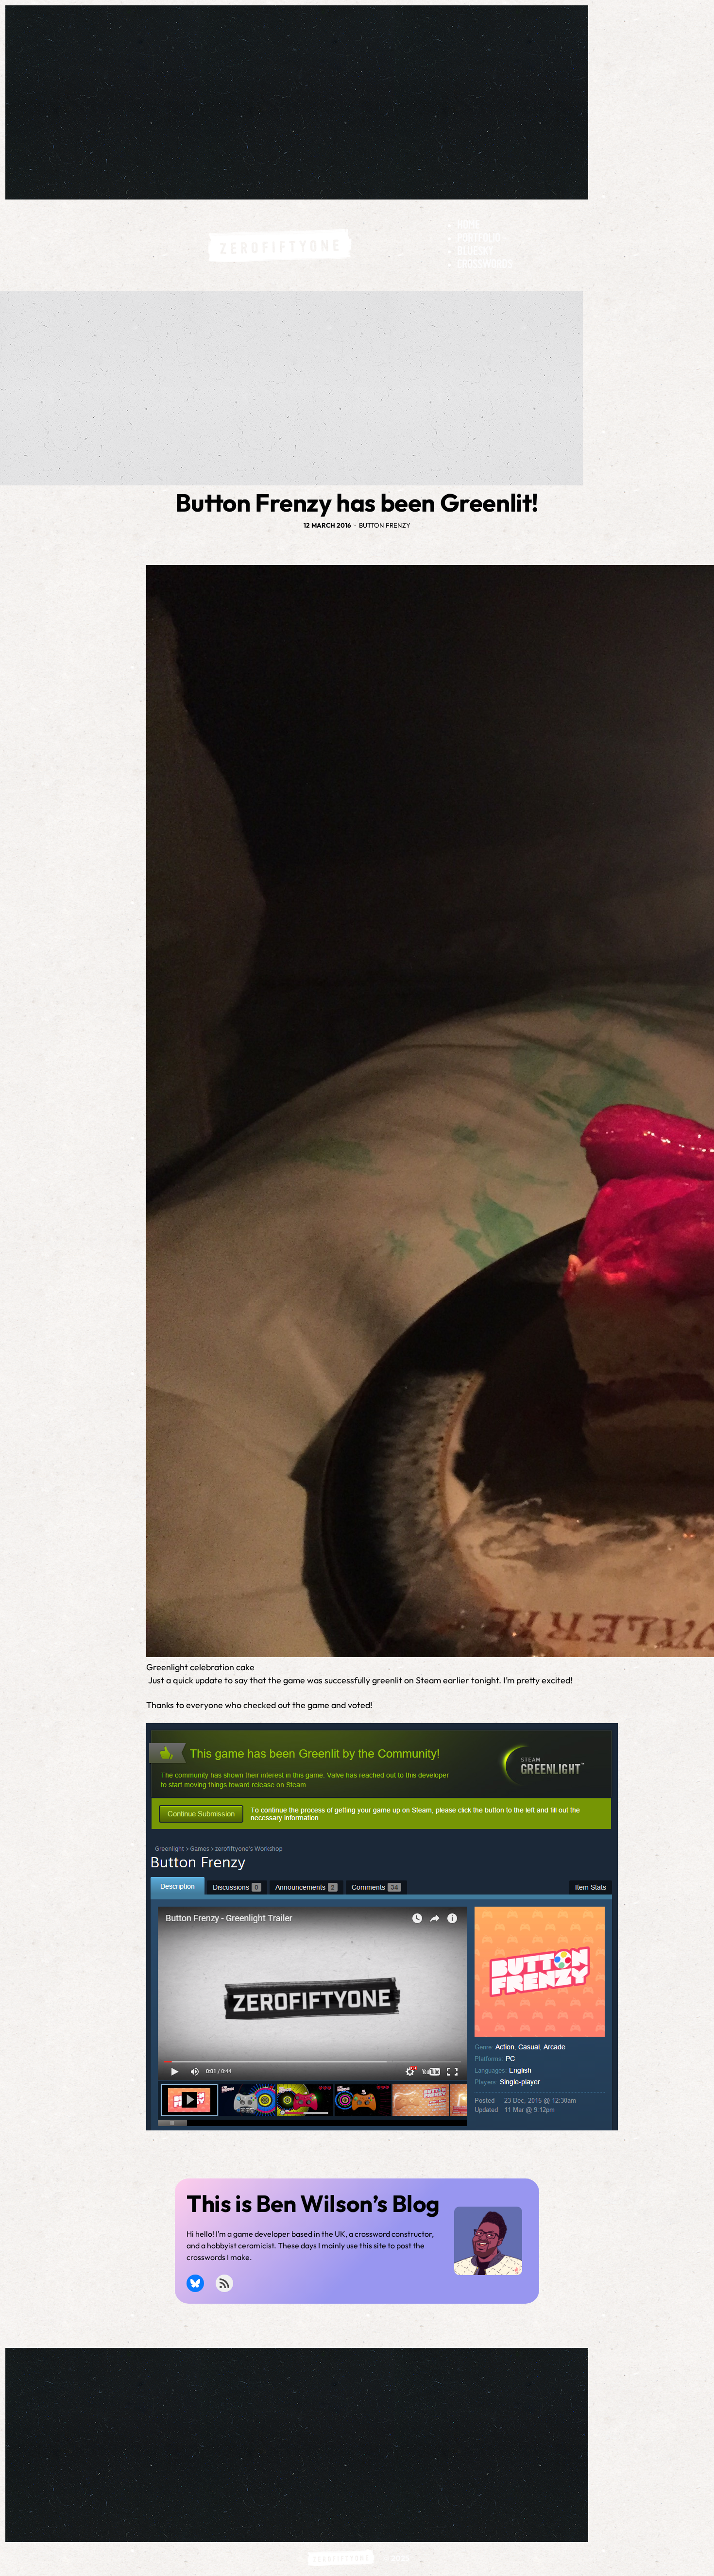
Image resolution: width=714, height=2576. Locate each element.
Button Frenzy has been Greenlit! (357, 503)
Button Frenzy (385, 525)
